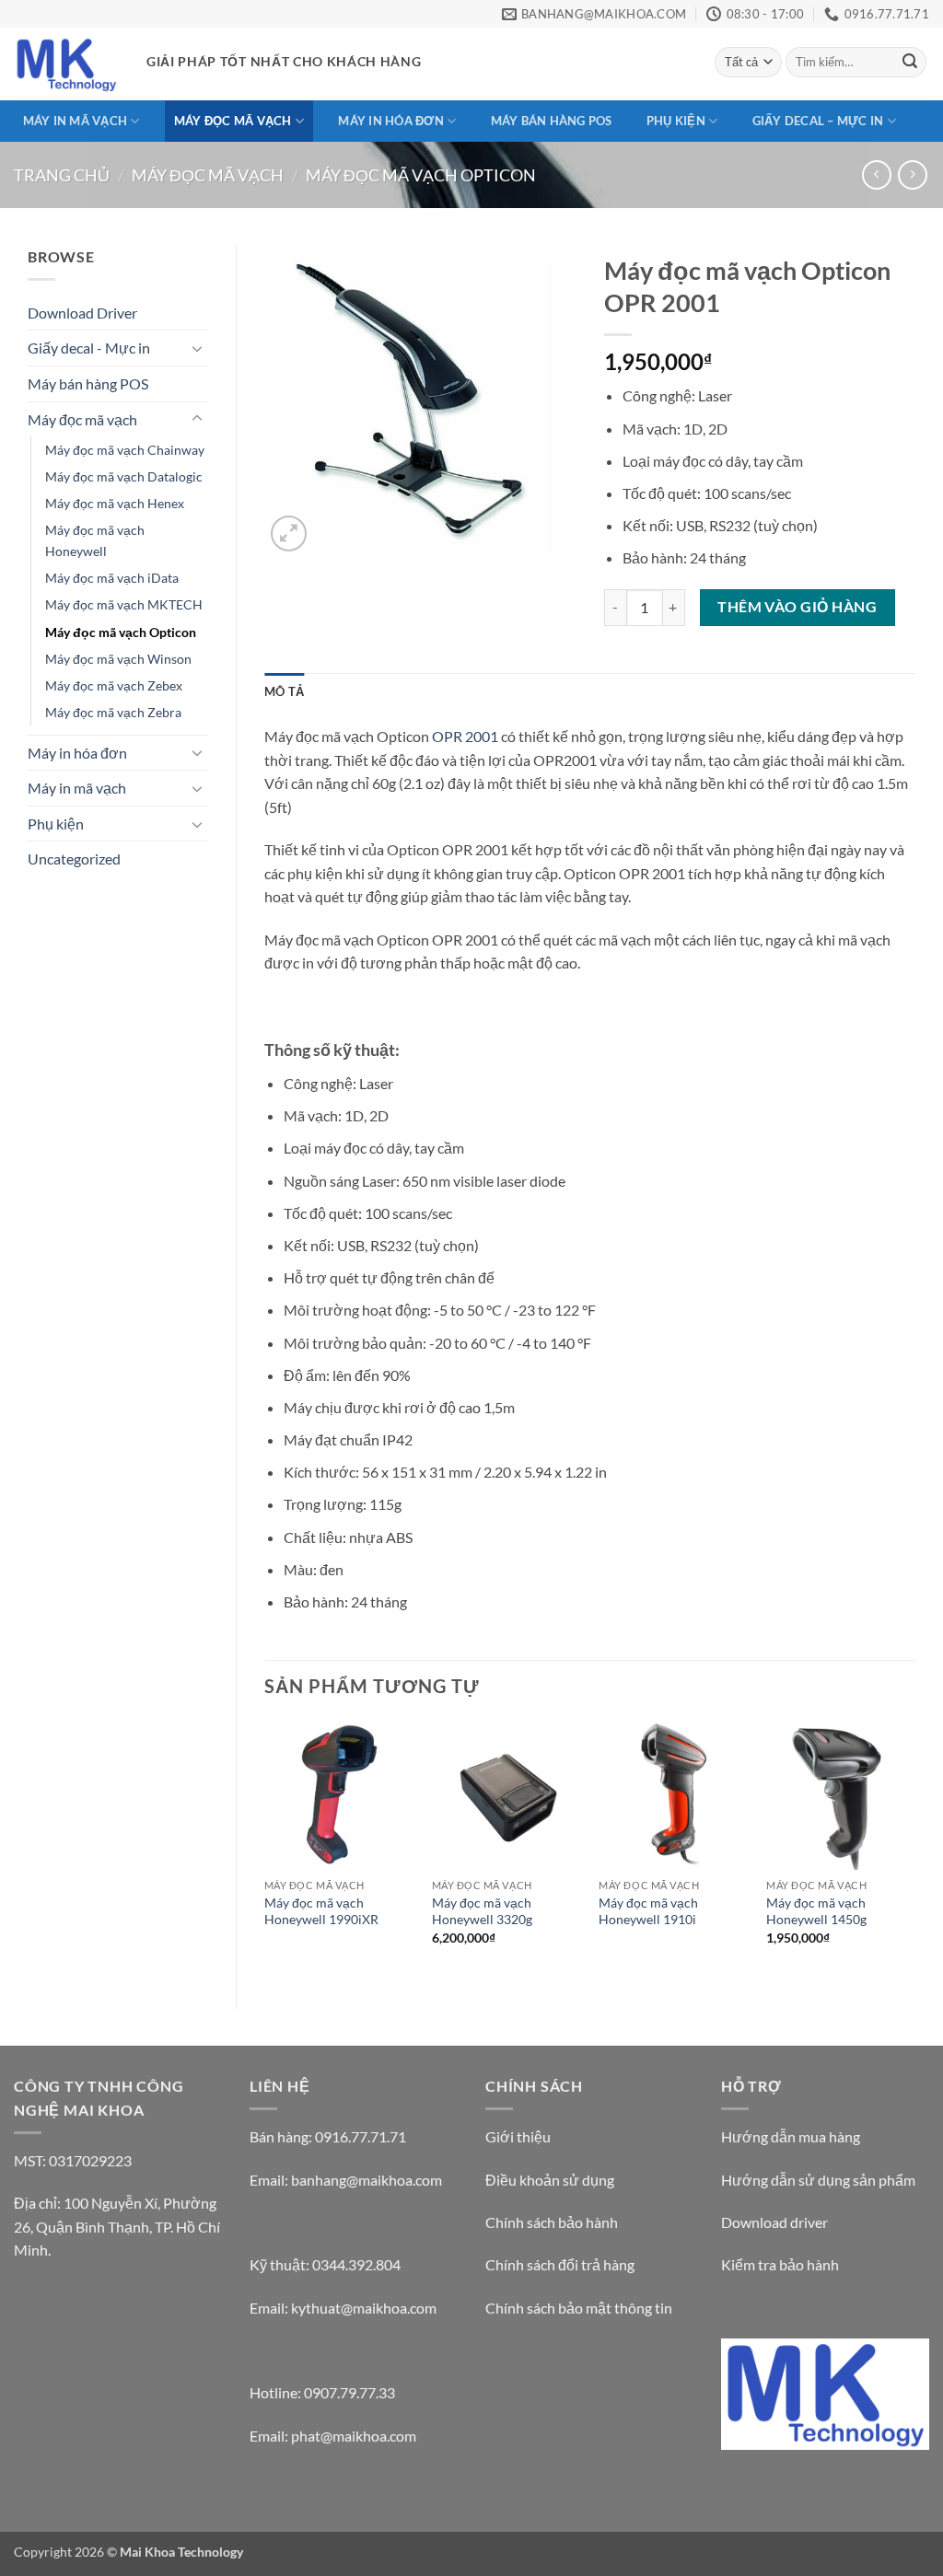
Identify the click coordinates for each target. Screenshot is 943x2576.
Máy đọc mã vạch (233, 121)
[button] (289, 534)
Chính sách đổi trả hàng (560, 2264)
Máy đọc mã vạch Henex (115, 503)
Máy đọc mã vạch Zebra (113, 712)
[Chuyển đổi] (197, 348)
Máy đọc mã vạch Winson (118, 659)
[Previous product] (912, 174)
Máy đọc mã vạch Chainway (125, 450)
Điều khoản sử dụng (550, 2180)
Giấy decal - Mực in (89, 348)
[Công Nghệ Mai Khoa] (66, 64)
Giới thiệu (518, 2136)
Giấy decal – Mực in (818, 121)
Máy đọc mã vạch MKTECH (124, 604)
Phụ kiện (676, 121)
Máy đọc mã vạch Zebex (114, 685)
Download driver (774, 2222)
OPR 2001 (465, 736)
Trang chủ (62, 175)
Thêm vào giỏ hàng (797, 607)
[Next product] (876, 174)
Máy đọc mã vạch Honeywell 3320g (482, 1911)
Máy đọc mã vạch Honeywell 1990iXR (321, 1911)
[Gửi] (910, 63)
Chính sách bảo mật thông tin (579, 2308)
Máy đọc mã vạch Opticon (421, 175)
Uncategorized (74, 859)
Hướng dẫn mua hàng (791, 2136)
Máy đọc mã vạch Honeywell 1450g (816, 1911)
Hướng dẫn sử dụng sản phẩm (818, 2180)
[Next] (914, 1849)
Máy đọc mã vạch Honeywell (95, 540)
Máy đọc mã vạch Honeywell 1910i (648, 1911)
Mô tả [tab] (284, 691)
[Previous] (265, 1849)
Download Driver (82, 313)
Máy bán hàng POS (552, 121)
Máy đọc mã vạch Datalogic (124, 476)
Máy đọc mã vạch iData (112, 578)
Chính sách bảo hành (552, 2222)
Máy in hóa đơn (391, 121)
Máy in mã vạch (76, 121)
